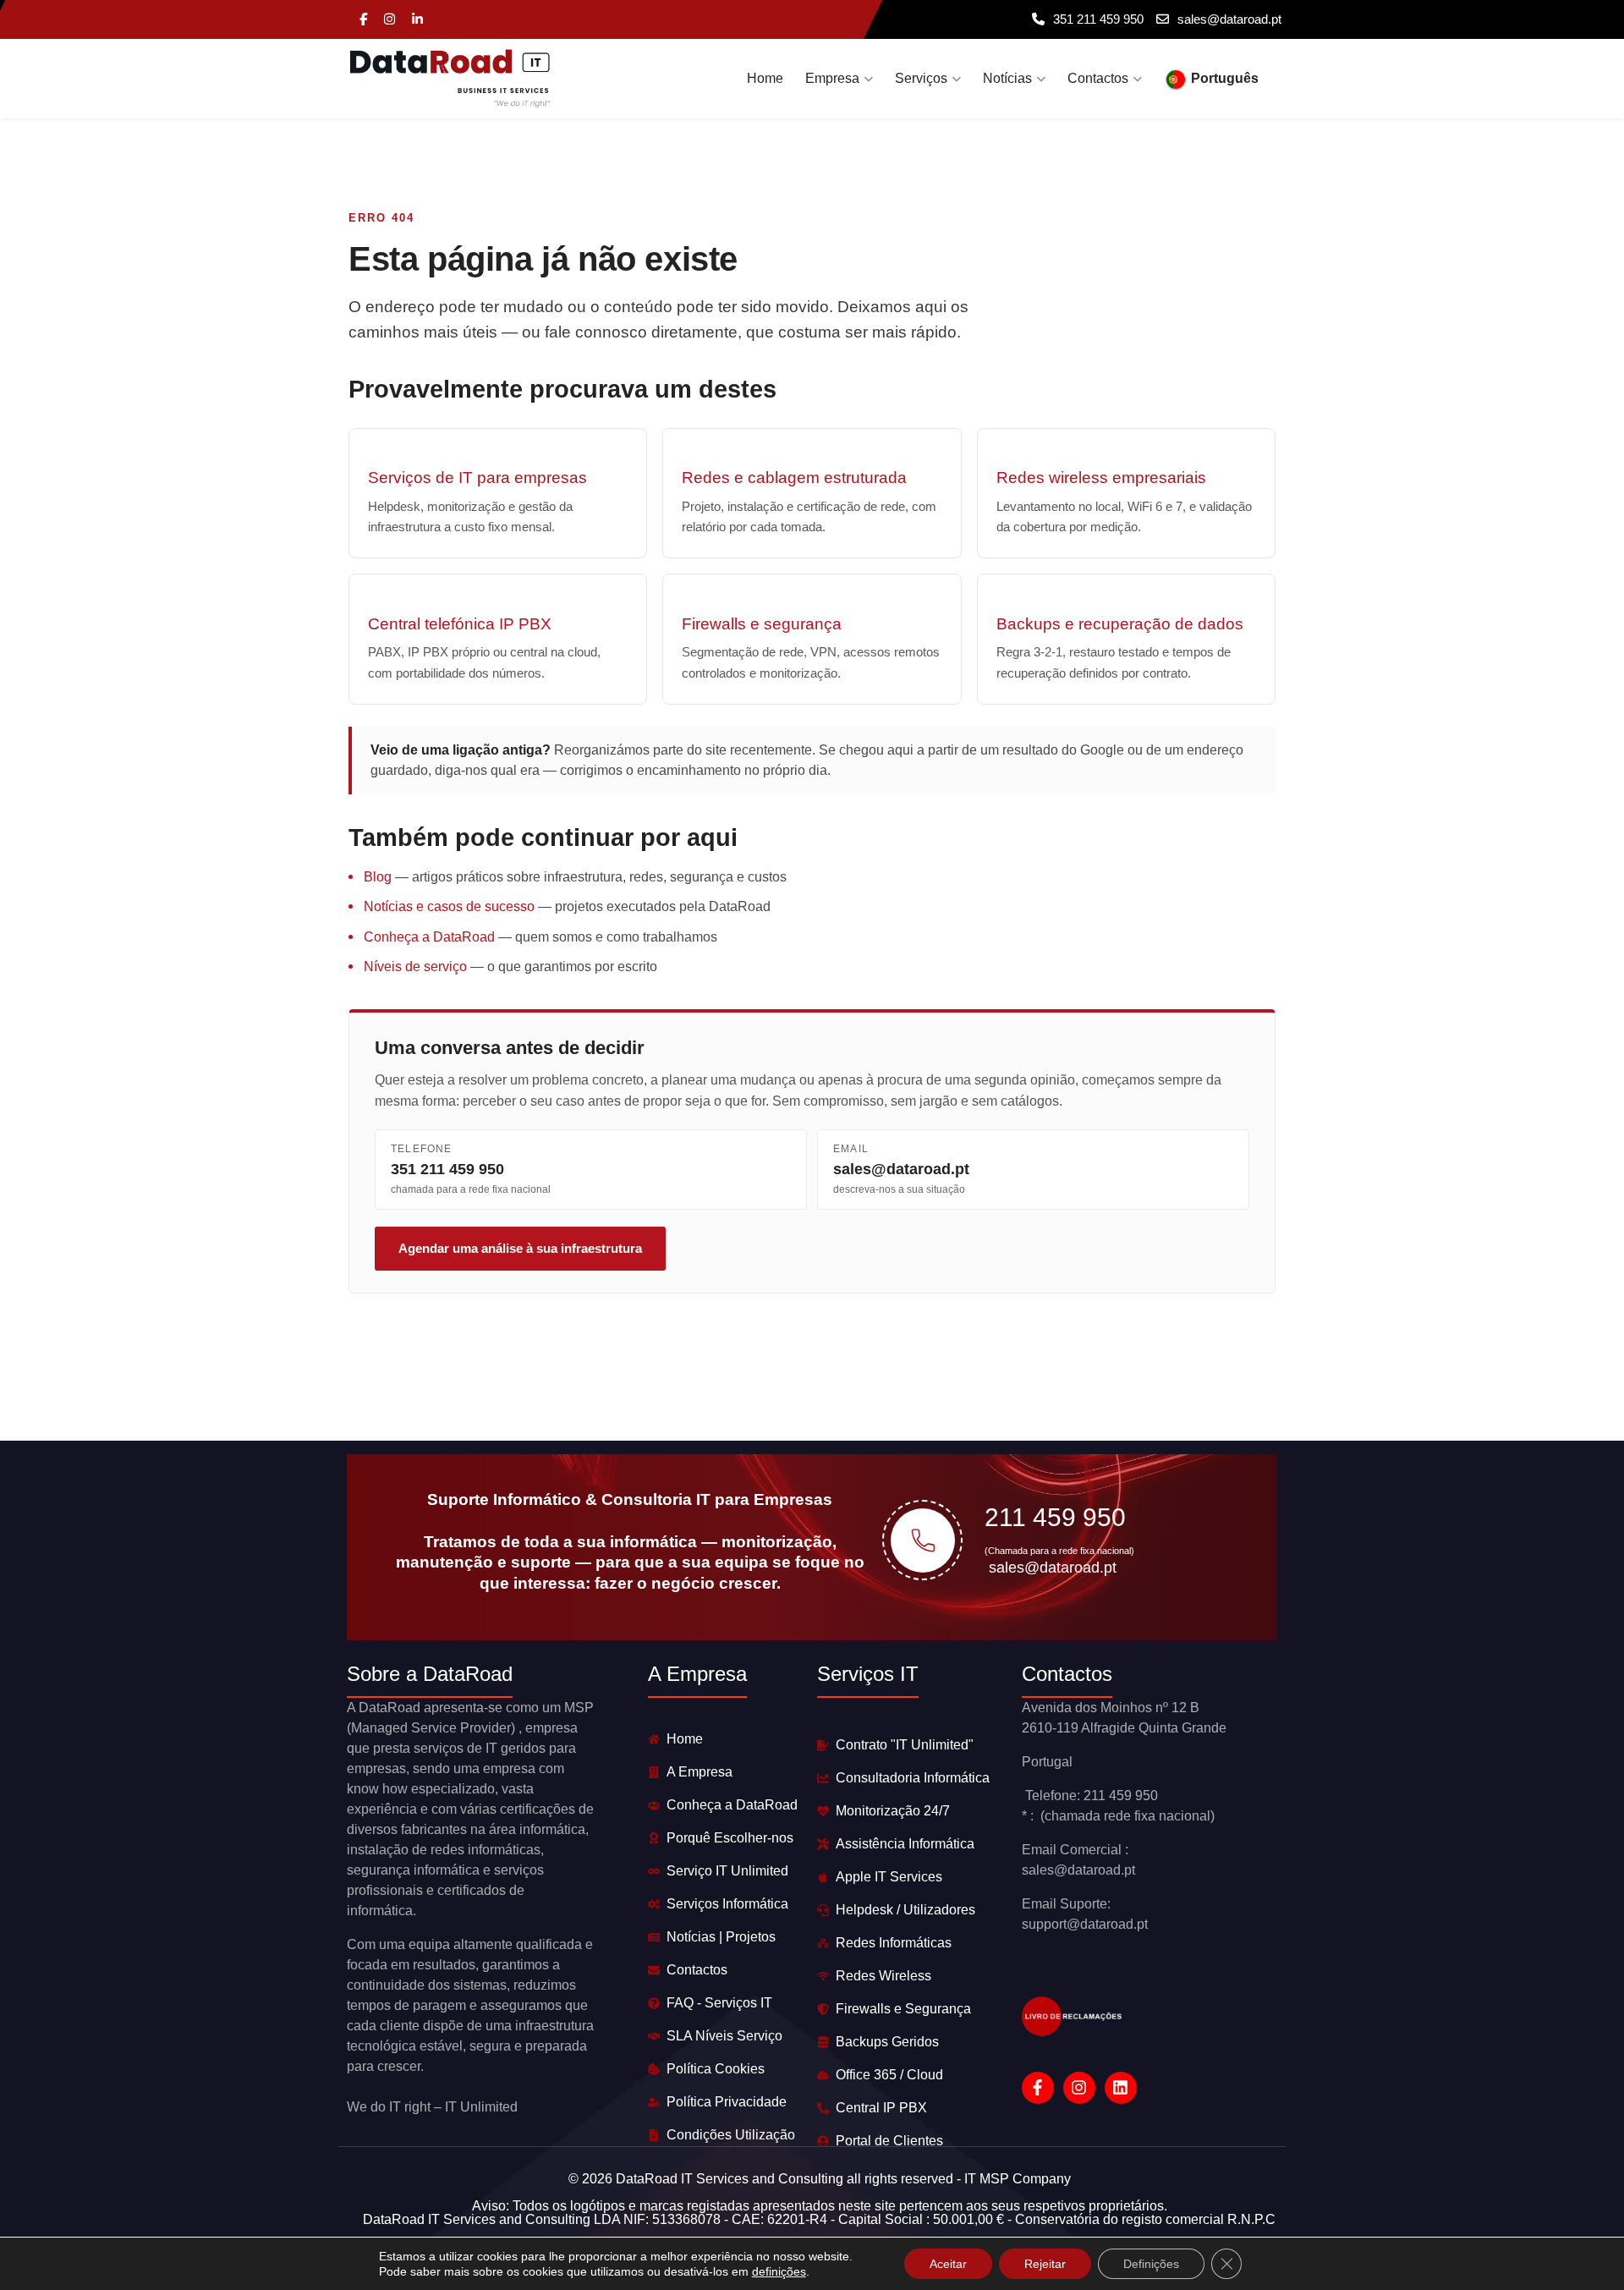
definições (779, 2271)
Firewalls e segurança (762, 624)
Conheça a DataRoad (429, 937)
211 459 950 (1055, 1517)
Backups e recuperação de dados (1120, 624)
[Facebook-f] (1038, 2088)
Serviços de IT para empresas (477, 478)
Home (765, 78)
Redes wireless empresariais (1101, 478)
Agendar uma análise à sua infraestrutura (520, 1248)
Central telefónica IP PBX (460, 624)
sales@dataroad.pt (1229, 19)
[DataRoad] (450, 79)
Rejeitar (1045, 2264)
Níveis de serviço (415, 967)
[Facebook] (363, 20)
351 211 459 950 (1098, 19)
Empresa (832, 78)
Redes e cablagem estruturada (794, 478)
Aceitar (948, 2264)
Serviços (921, 78)
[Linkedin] (417, 20)
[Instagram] (390, 20)
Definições (1151, 2264)
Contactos (1098, 78)
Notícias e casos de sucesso (449, 906)
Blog (378, 877)
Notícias (1007, 78)
